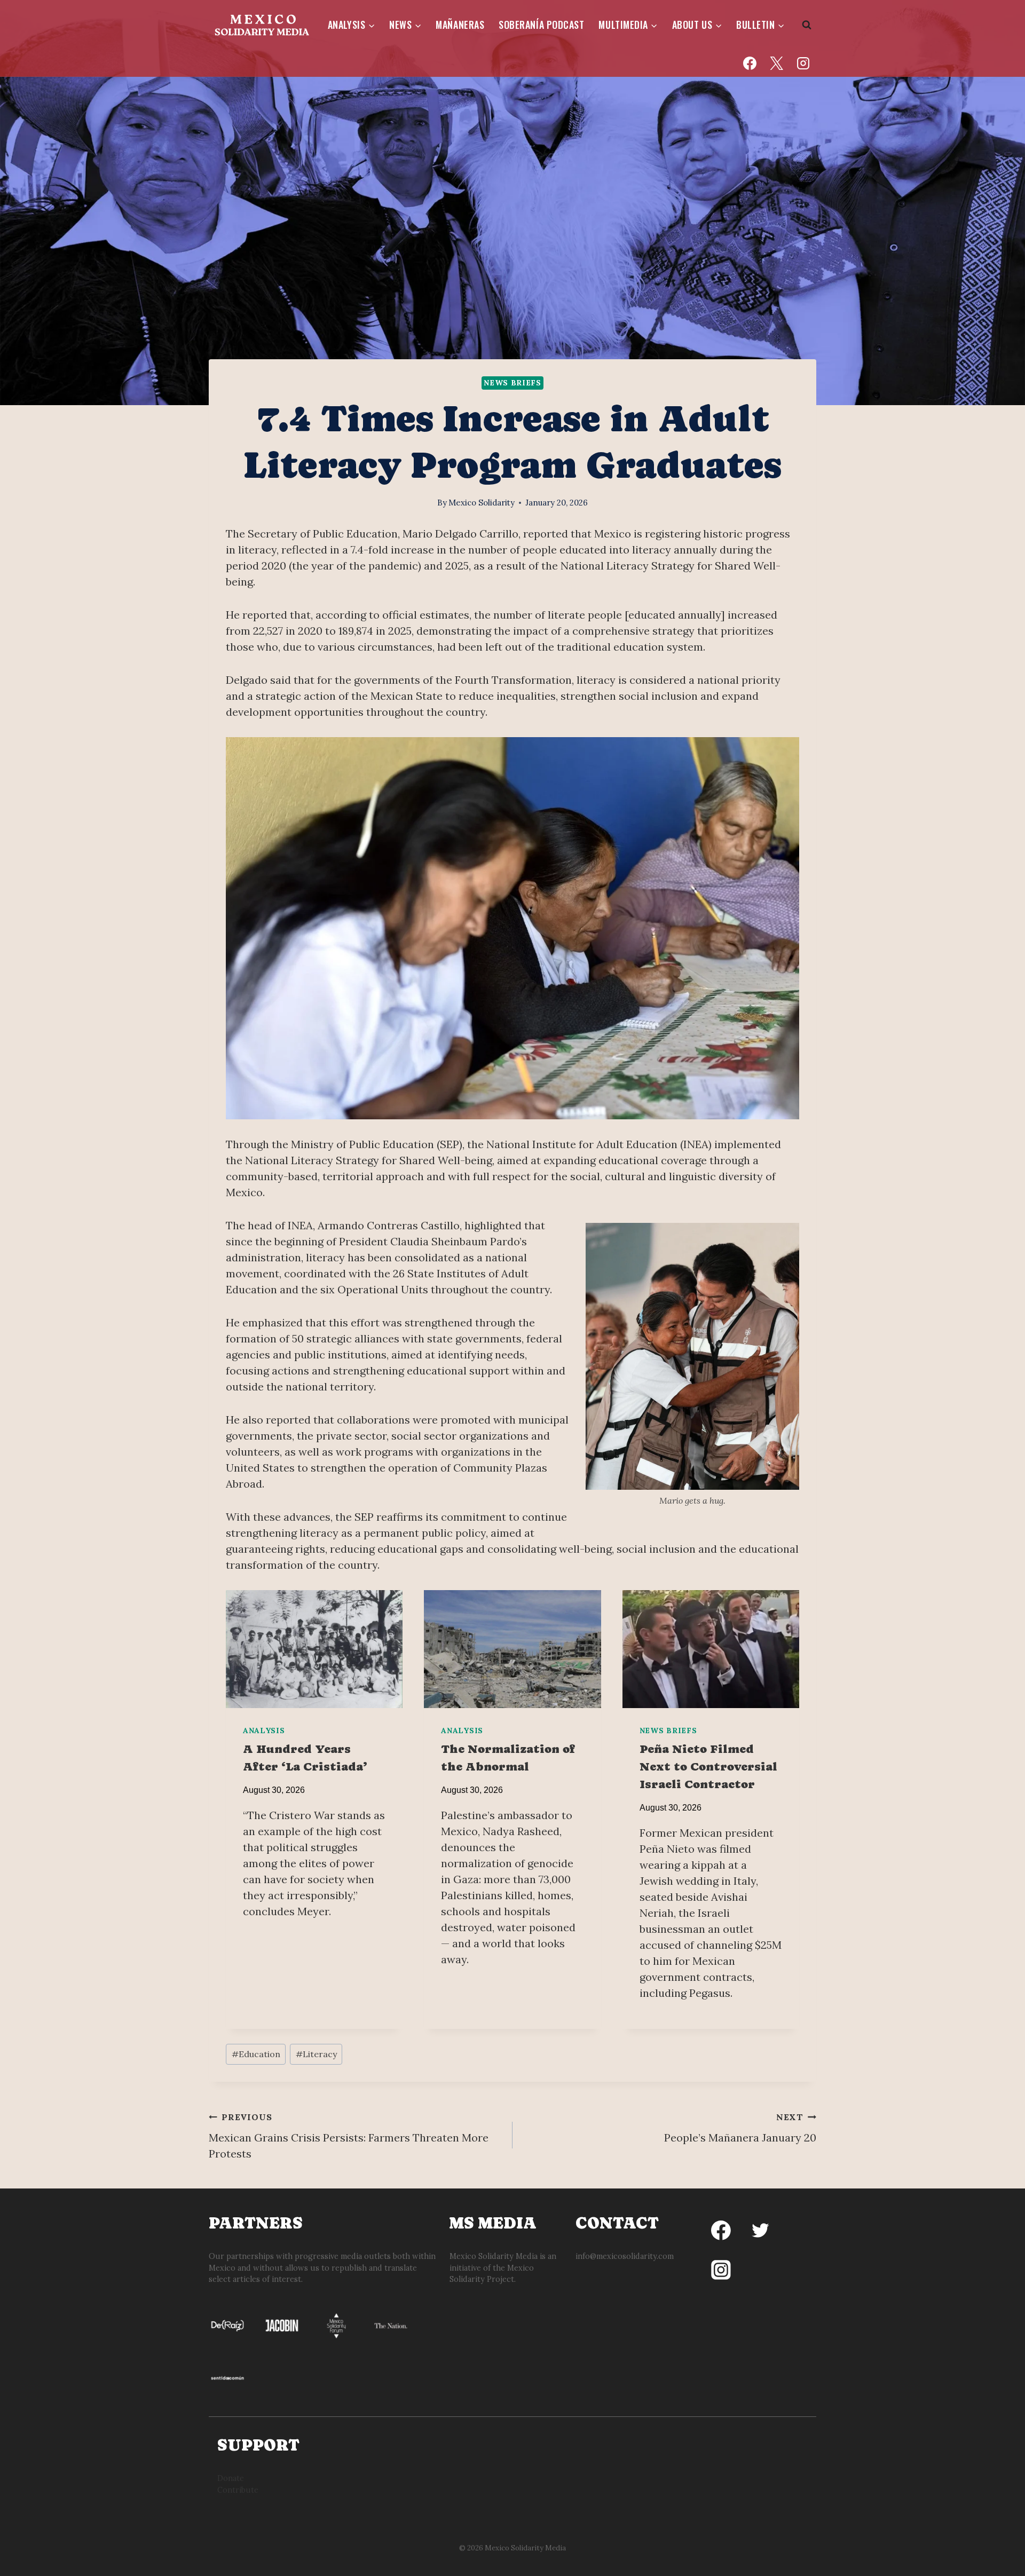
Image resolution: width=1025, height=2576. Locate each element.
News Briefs (512, 383)
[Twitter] (760, 2231)
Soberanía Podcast (541, 25)
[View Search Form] (807, 25)
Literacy (316, 2054)
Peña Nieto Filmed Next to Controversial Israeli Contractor (708, 1767)
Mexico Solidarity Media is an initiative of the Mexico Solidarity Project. (503, 2268)
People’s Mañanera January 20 (740, 2128)
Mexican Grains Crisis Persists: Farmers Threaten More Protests (349, 2136)
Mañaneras (460, 25)
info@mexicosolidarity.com (625, 2256)
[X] (776, 63)
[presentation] (314, 1649)
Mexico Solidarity (482, 503)
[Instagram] (803, 63)
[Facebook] (750, 63)
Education (256, 2054)
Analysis (264, 1730)
